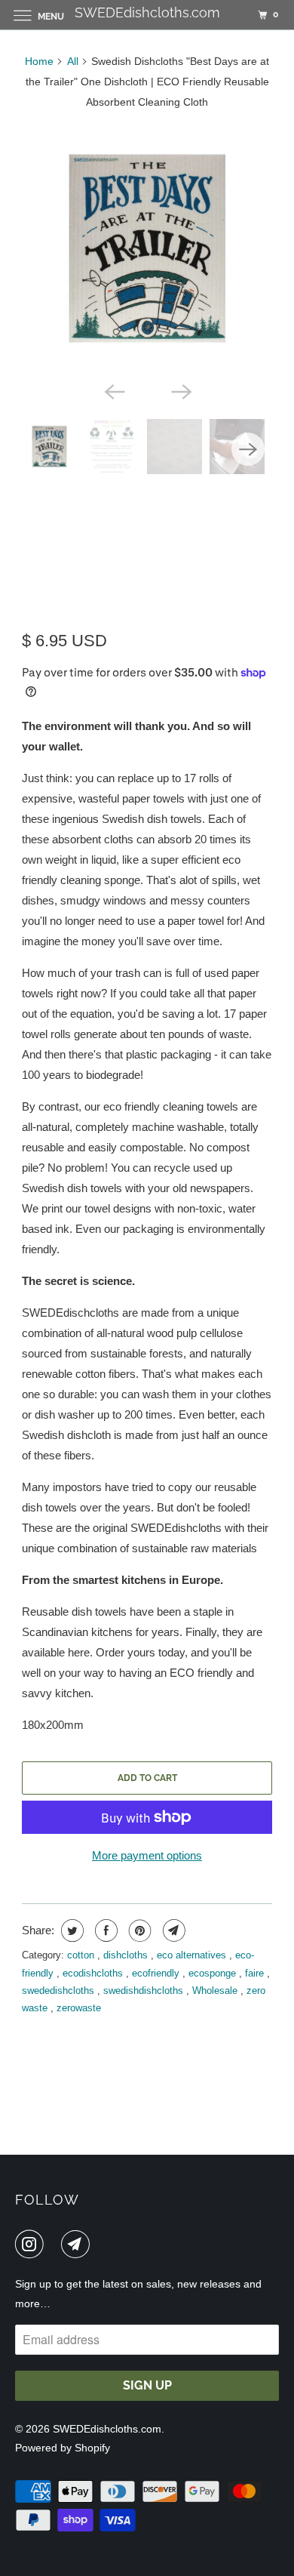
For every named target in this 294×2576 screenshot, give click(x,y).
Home (39, 61)
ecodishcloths (94, 1973)
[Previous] (114, 390)
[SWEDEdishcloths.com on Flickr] (55, 2244)
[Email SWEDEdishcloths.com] (78, 2244)
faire (256, 1973)
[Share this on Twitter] (70, 1930)
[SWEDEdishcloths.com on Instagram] (32, 2244)
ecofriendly (157, 1973)
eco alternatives (193, 1955)
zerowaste (79, 2008)
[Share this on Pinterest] (138, 1930)
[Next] (180, 390)
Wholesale (216, 1991)
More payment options (147, 1855)
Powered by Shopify (63, 2448)
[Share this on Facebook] (104, 1930)
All (73, 61)
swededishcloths (60, 1991)
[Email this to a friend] (172, 1930)
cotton (82, 1955)
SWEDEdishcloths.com (107, 2429)
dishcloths (127, 1955)
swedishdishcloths (145, 1991)
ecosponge (214, 1973)
